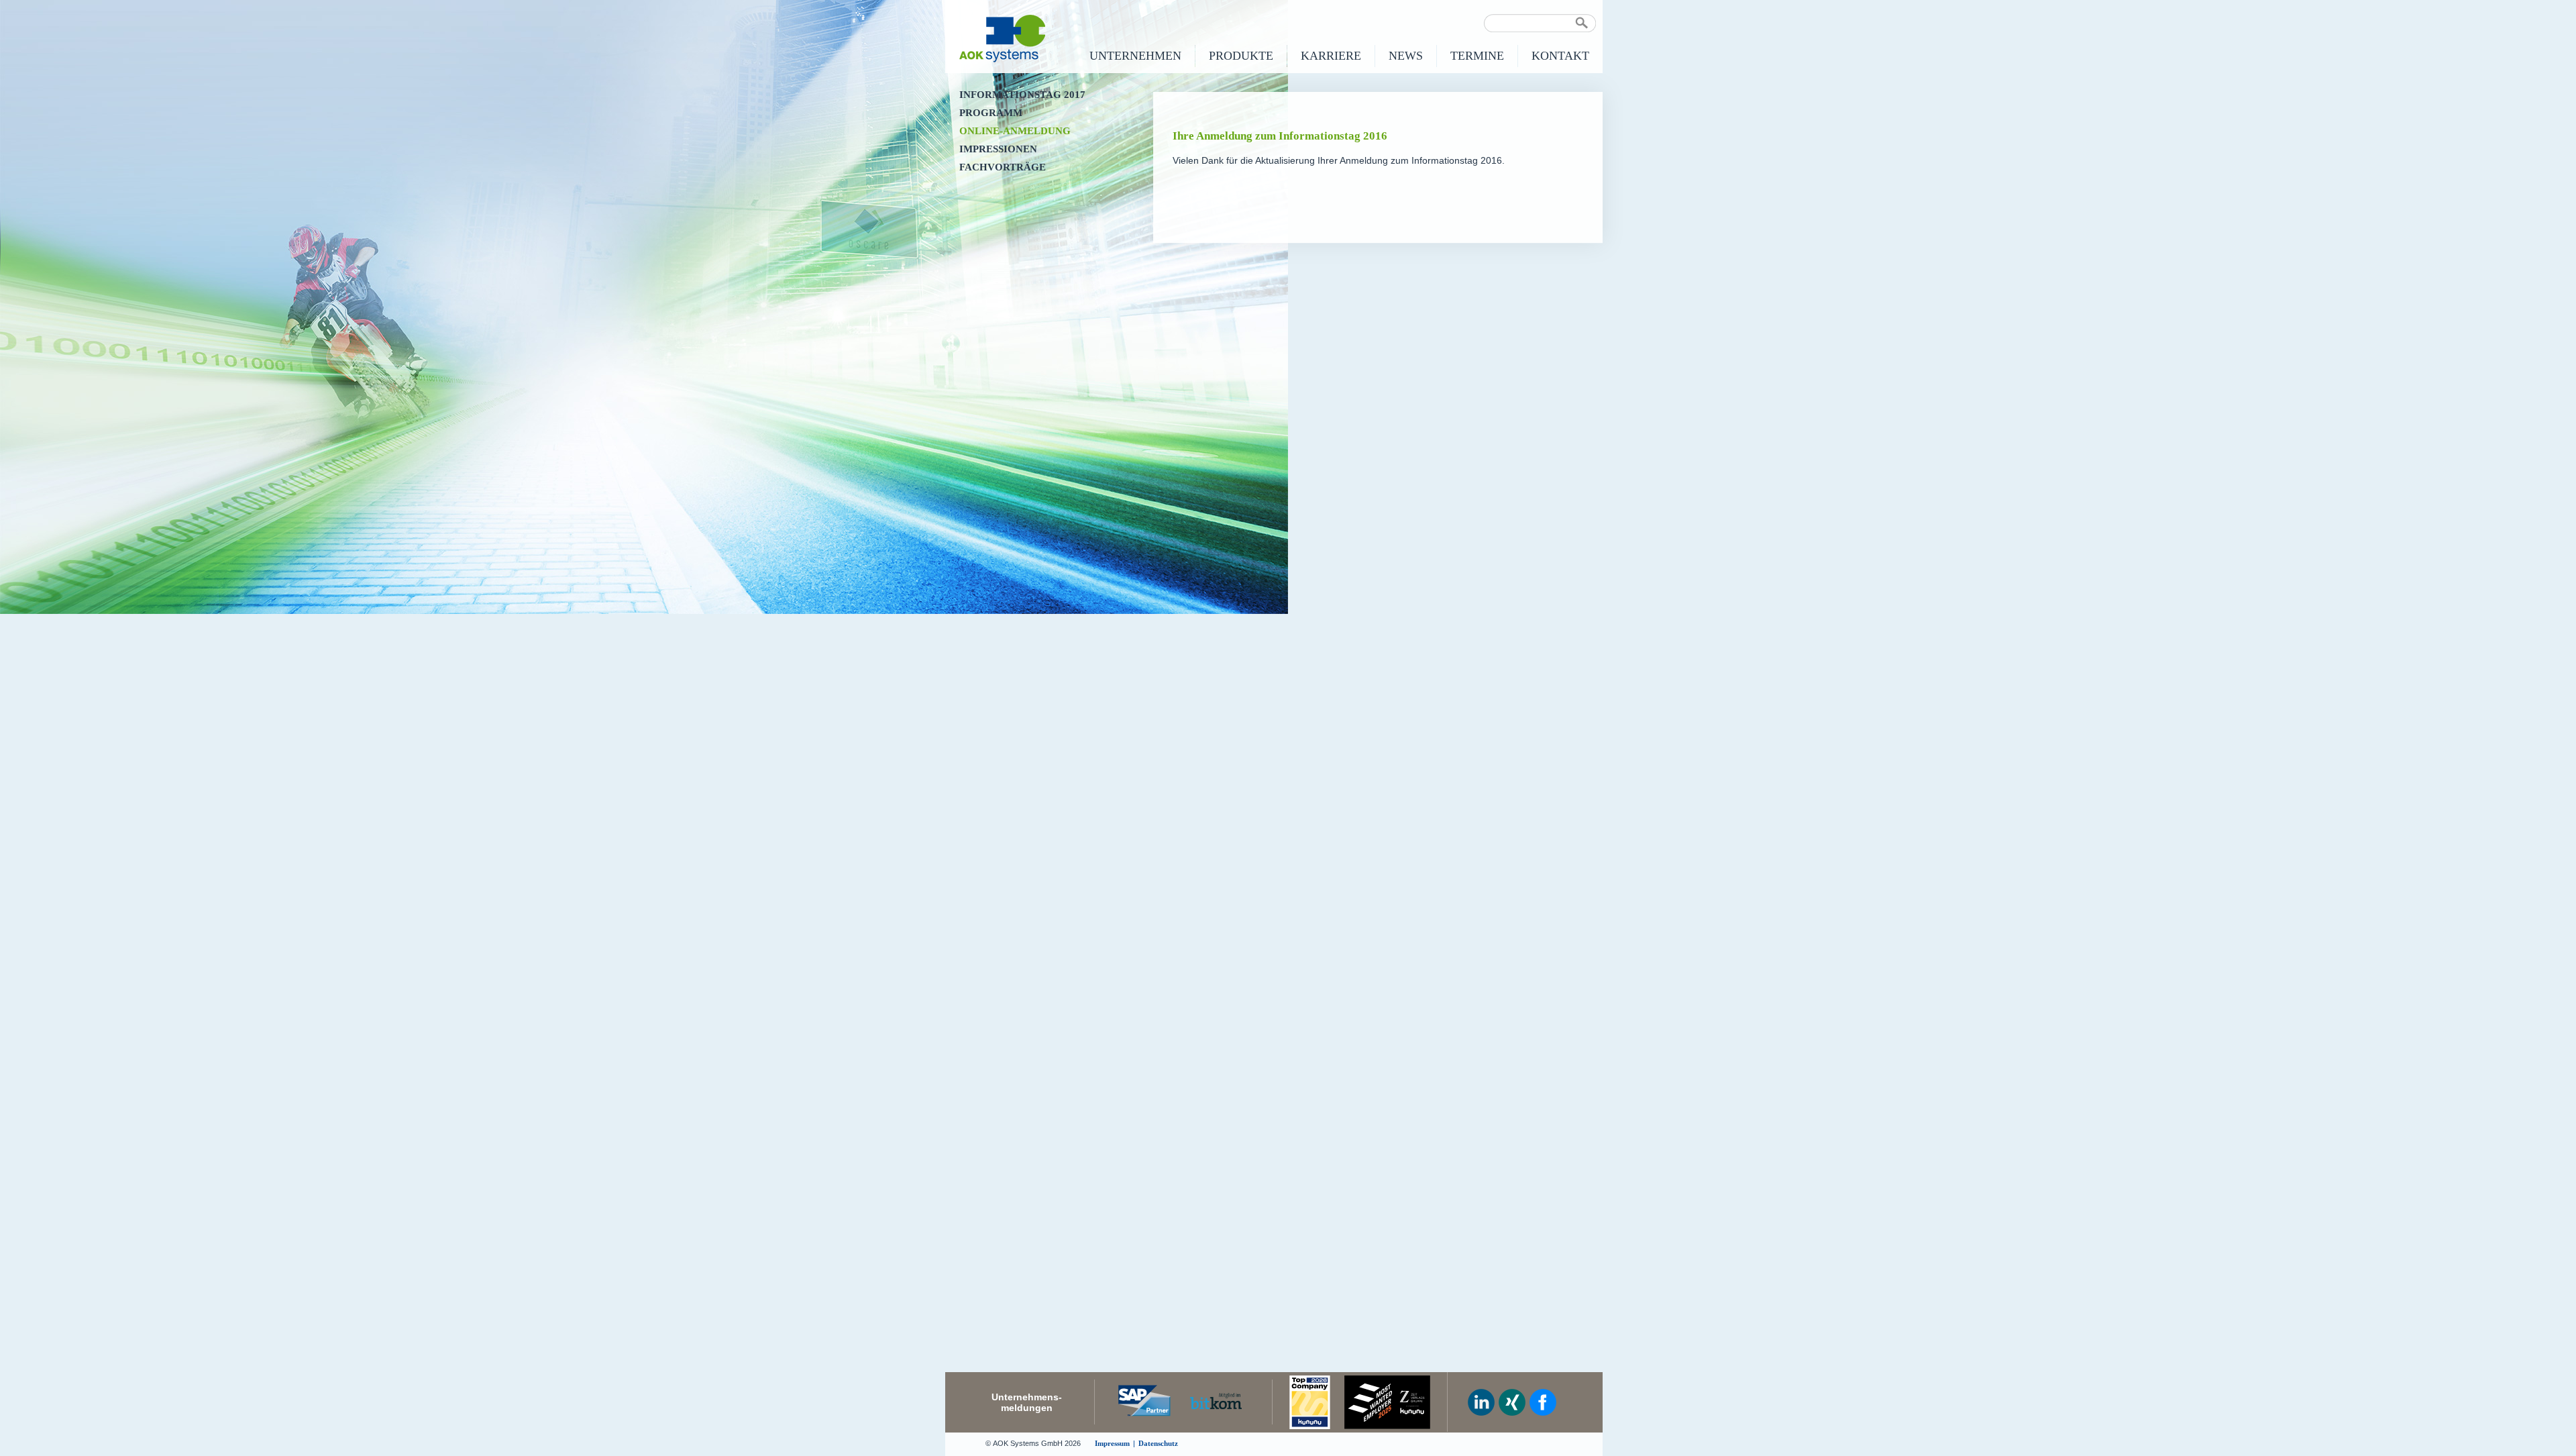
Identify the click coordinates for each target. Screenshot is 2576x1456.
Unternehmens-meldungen (1027, 1402)
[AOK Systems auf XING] (1512, 1402)
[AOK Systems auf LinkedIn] (1481, 1402)
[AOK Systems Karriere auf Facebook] (1543, 1402)
